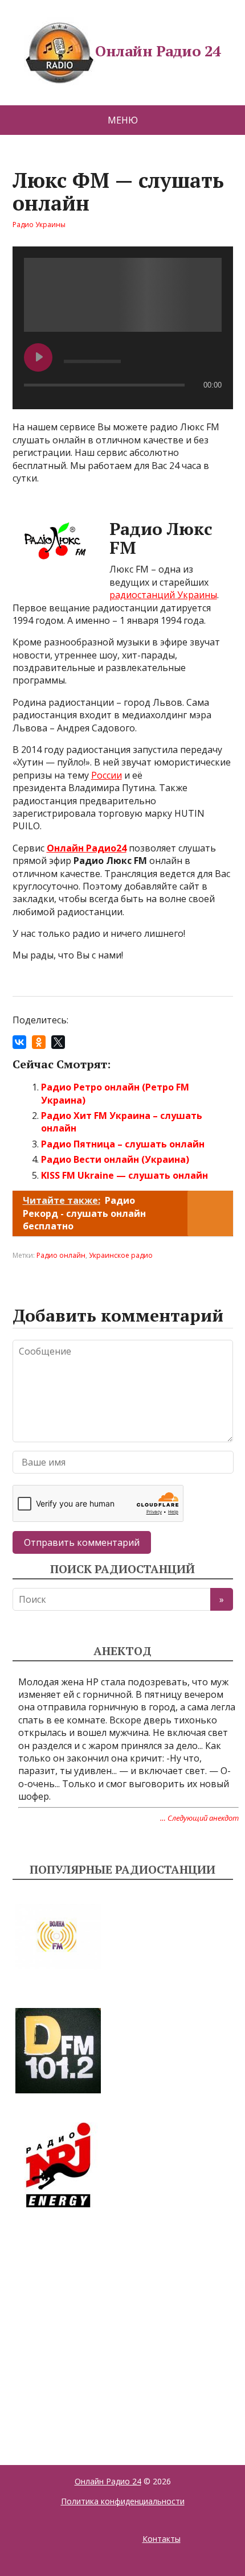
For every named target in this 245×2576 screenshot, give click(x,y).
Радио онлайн (61, 1255)
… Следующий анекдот (199, 1818)
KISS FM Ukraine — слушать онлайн (124, 1175)
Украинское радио (121, 1255)
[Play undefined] (38, 357)
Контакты (162, 2539)
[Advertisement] (98, 2323)
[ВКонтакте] (19, 1042)
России (107, 775)
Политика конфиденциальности (123, 2501)
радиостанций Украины (163, 595)
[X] (58, 1042)
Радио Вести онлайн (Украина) (115, 1159)
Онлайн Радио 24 (158, 51)
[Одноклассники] (39, 1042)
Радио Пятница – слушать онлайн (123, 1144)
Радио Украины (39, 225)
